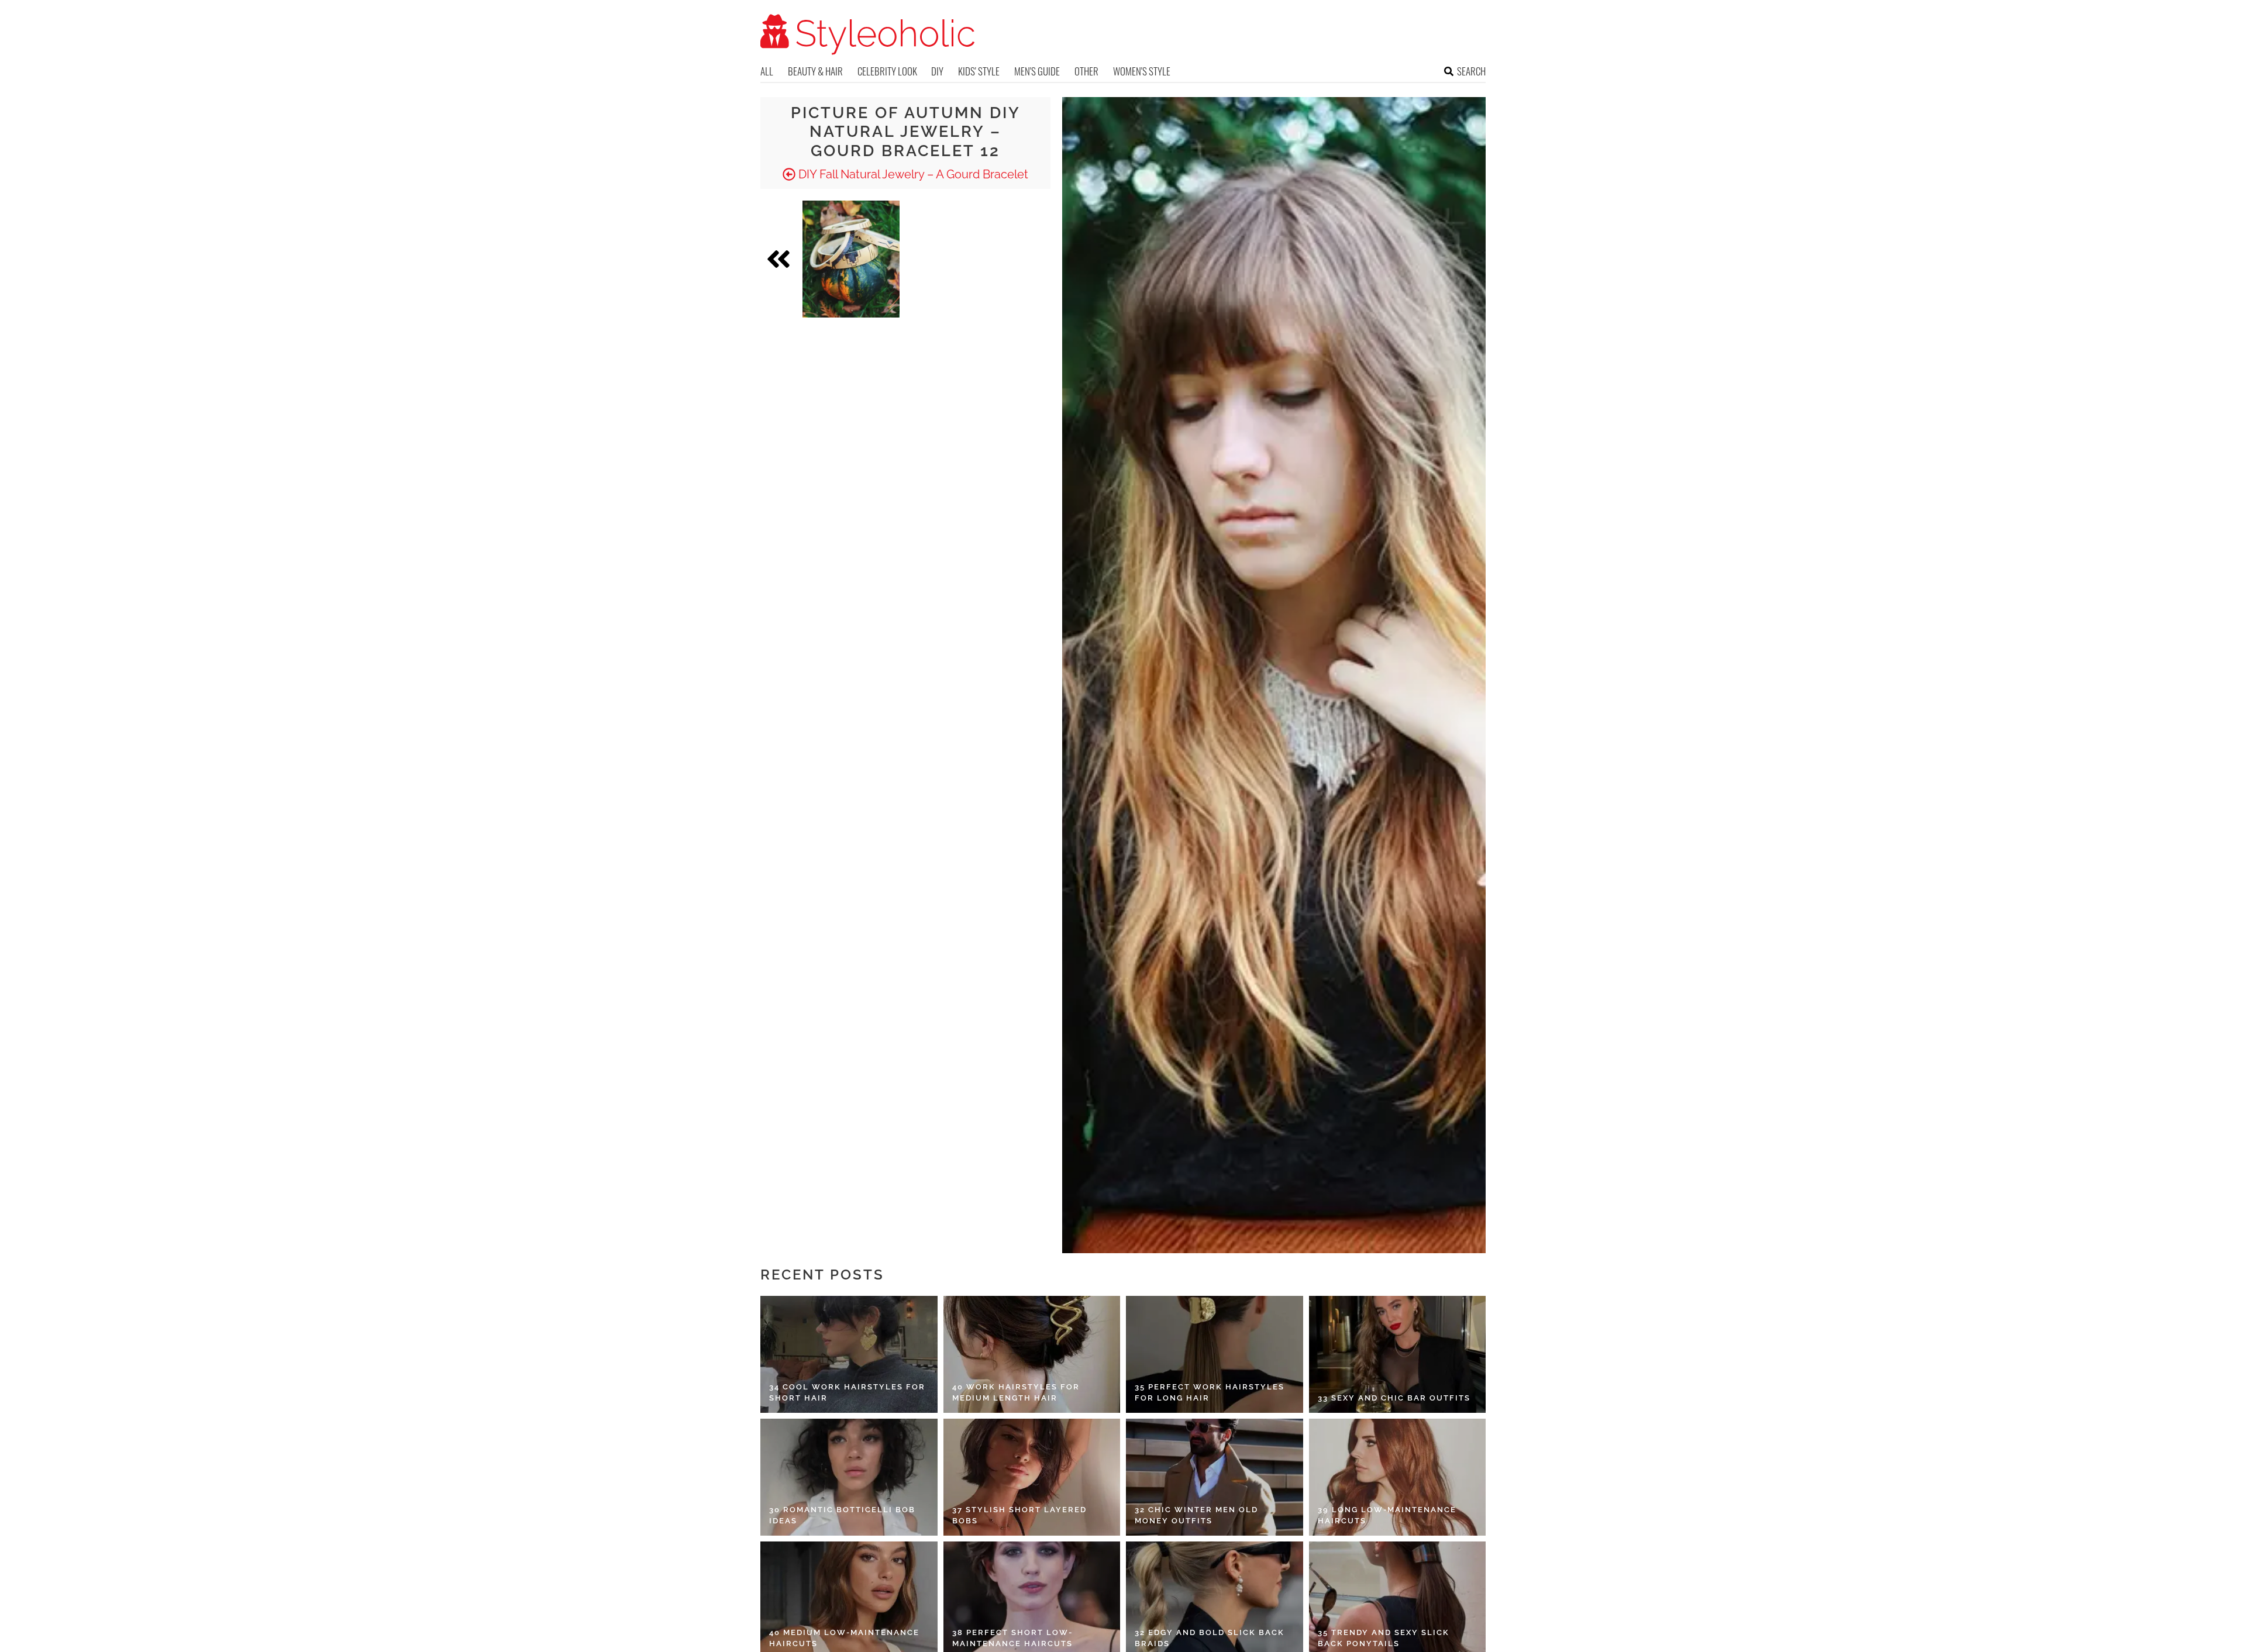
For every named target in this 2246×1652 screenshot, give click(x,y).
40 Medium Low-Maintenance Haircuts (844, 1638)
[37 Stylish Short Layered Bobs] (1032, 1477)
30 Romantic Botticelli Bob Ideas (842, 1515)
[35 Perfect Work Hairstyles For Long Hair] (1215, 1354)
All (767, 71)
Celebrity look (887, 71)
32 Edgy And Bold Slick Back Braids (1210, 1638)
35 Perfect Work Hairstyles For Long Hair (1210, 1393)
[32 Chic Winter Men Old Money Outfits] (1215, 1477)
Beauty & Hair (815, 71)
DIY (937, 71)
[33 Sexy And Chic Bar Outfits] (1398, 1354)
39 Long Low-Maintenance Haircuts (1387, 1515)
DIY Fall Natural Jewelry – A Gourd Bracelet (912, 174)
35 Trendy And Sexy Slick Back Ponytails (1384, 1638)
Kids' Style (979, 71)
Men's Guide (1037, 71)
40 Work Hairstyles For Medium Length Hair (1016, 1393)
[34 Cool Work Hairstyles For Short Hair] (849, 1354)
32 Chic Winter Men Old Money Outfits (1196, 1515)
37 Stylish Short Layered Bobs (1019, 1515)
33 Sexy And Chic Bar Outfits (1394, 1398)
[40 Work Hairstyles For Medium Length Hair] (1032, 1354)
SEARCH (1471, 71)
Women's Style (1142, 71)
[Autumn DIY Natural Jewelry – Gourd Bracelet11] (851, 259)
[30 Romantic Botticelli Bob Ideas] (849, 1477)
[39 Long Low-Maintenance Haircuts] (1398, 1477)
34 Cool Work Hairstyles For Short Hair (847, 1393)
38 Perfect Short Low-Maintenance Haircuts (1012, 1638)
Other (1086, 71)
